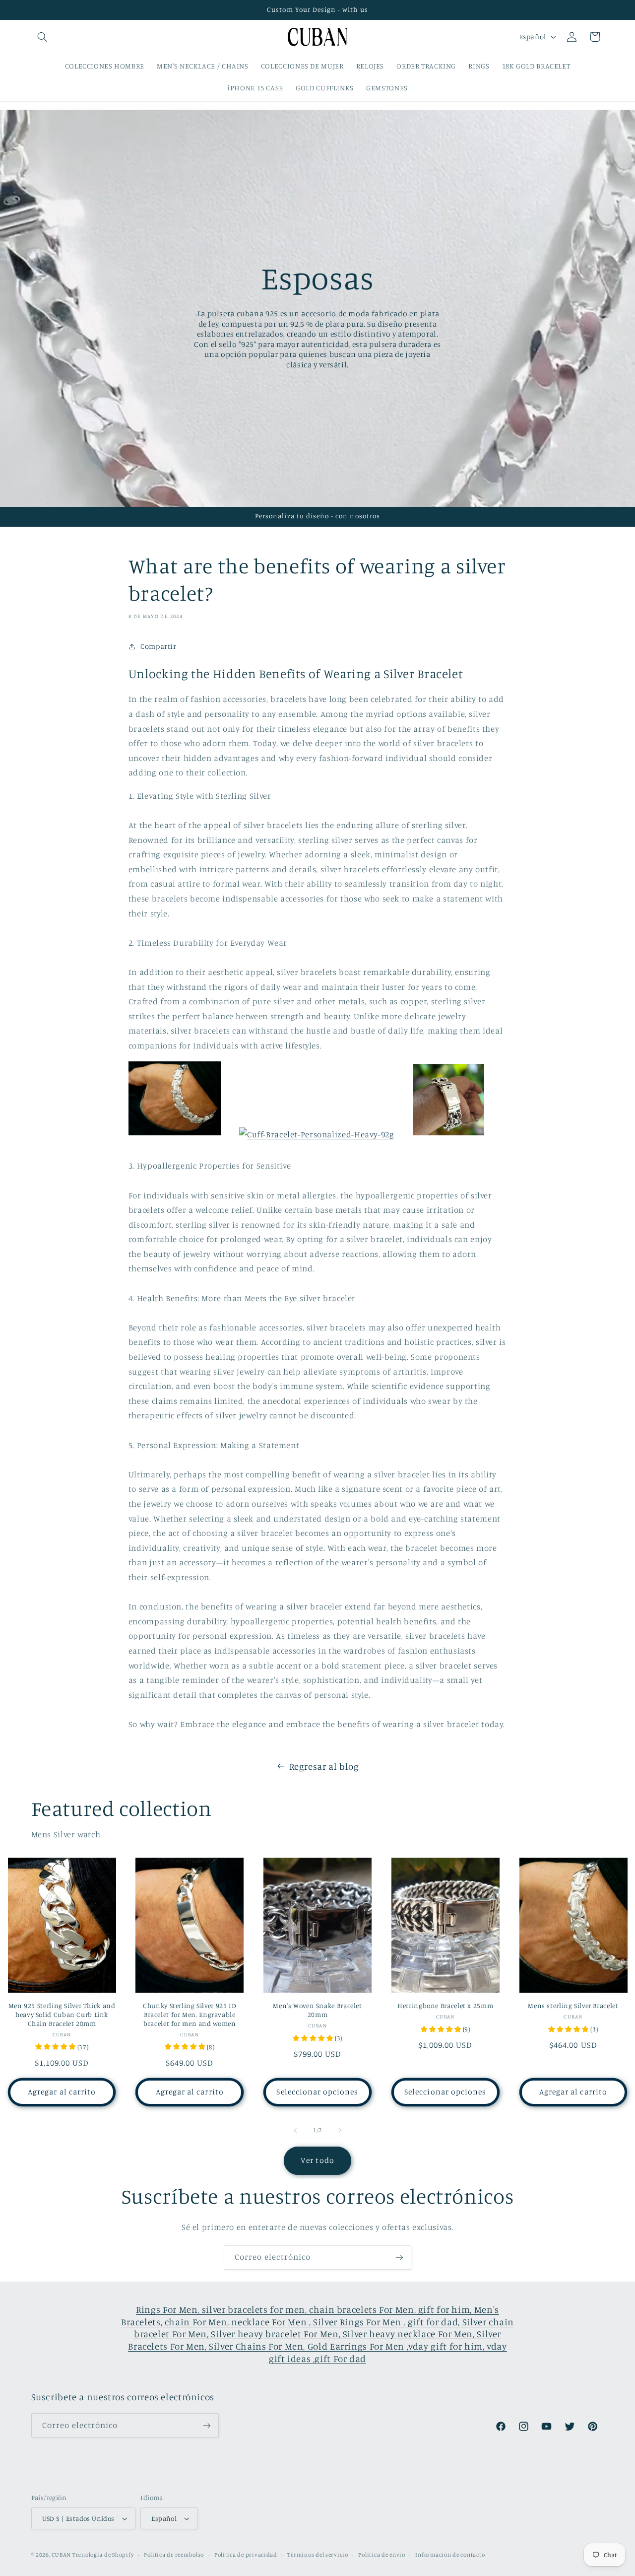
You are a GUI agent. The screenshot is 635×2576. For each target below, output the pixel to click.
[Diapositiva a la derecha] (340, 2130)
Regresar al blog (324, 1766)
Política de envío (382, 2555)
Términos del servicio (317, 2555)
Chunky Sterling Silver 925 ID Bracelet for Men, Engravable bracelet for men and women (190, 2015)
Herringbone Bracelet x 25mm (445, 2006)
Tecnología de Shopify (103, 2555)
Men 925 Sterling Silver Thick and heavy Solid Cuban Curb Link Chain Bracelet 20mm (62, 2015)
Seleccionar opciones (317, 2092)
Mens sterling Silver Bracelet (573, 2006)
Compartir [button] (159, 646)
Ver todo (317, 2160)
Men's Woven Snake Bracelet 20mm (317, 2010)
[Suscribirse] (399, 2258)
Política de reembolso (174, 2555)
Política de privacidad (246, 2555)
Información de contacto (450, 2555)
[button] (43, 37)
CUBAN (61, 2555)
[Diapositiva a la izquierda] (295, 2130)
